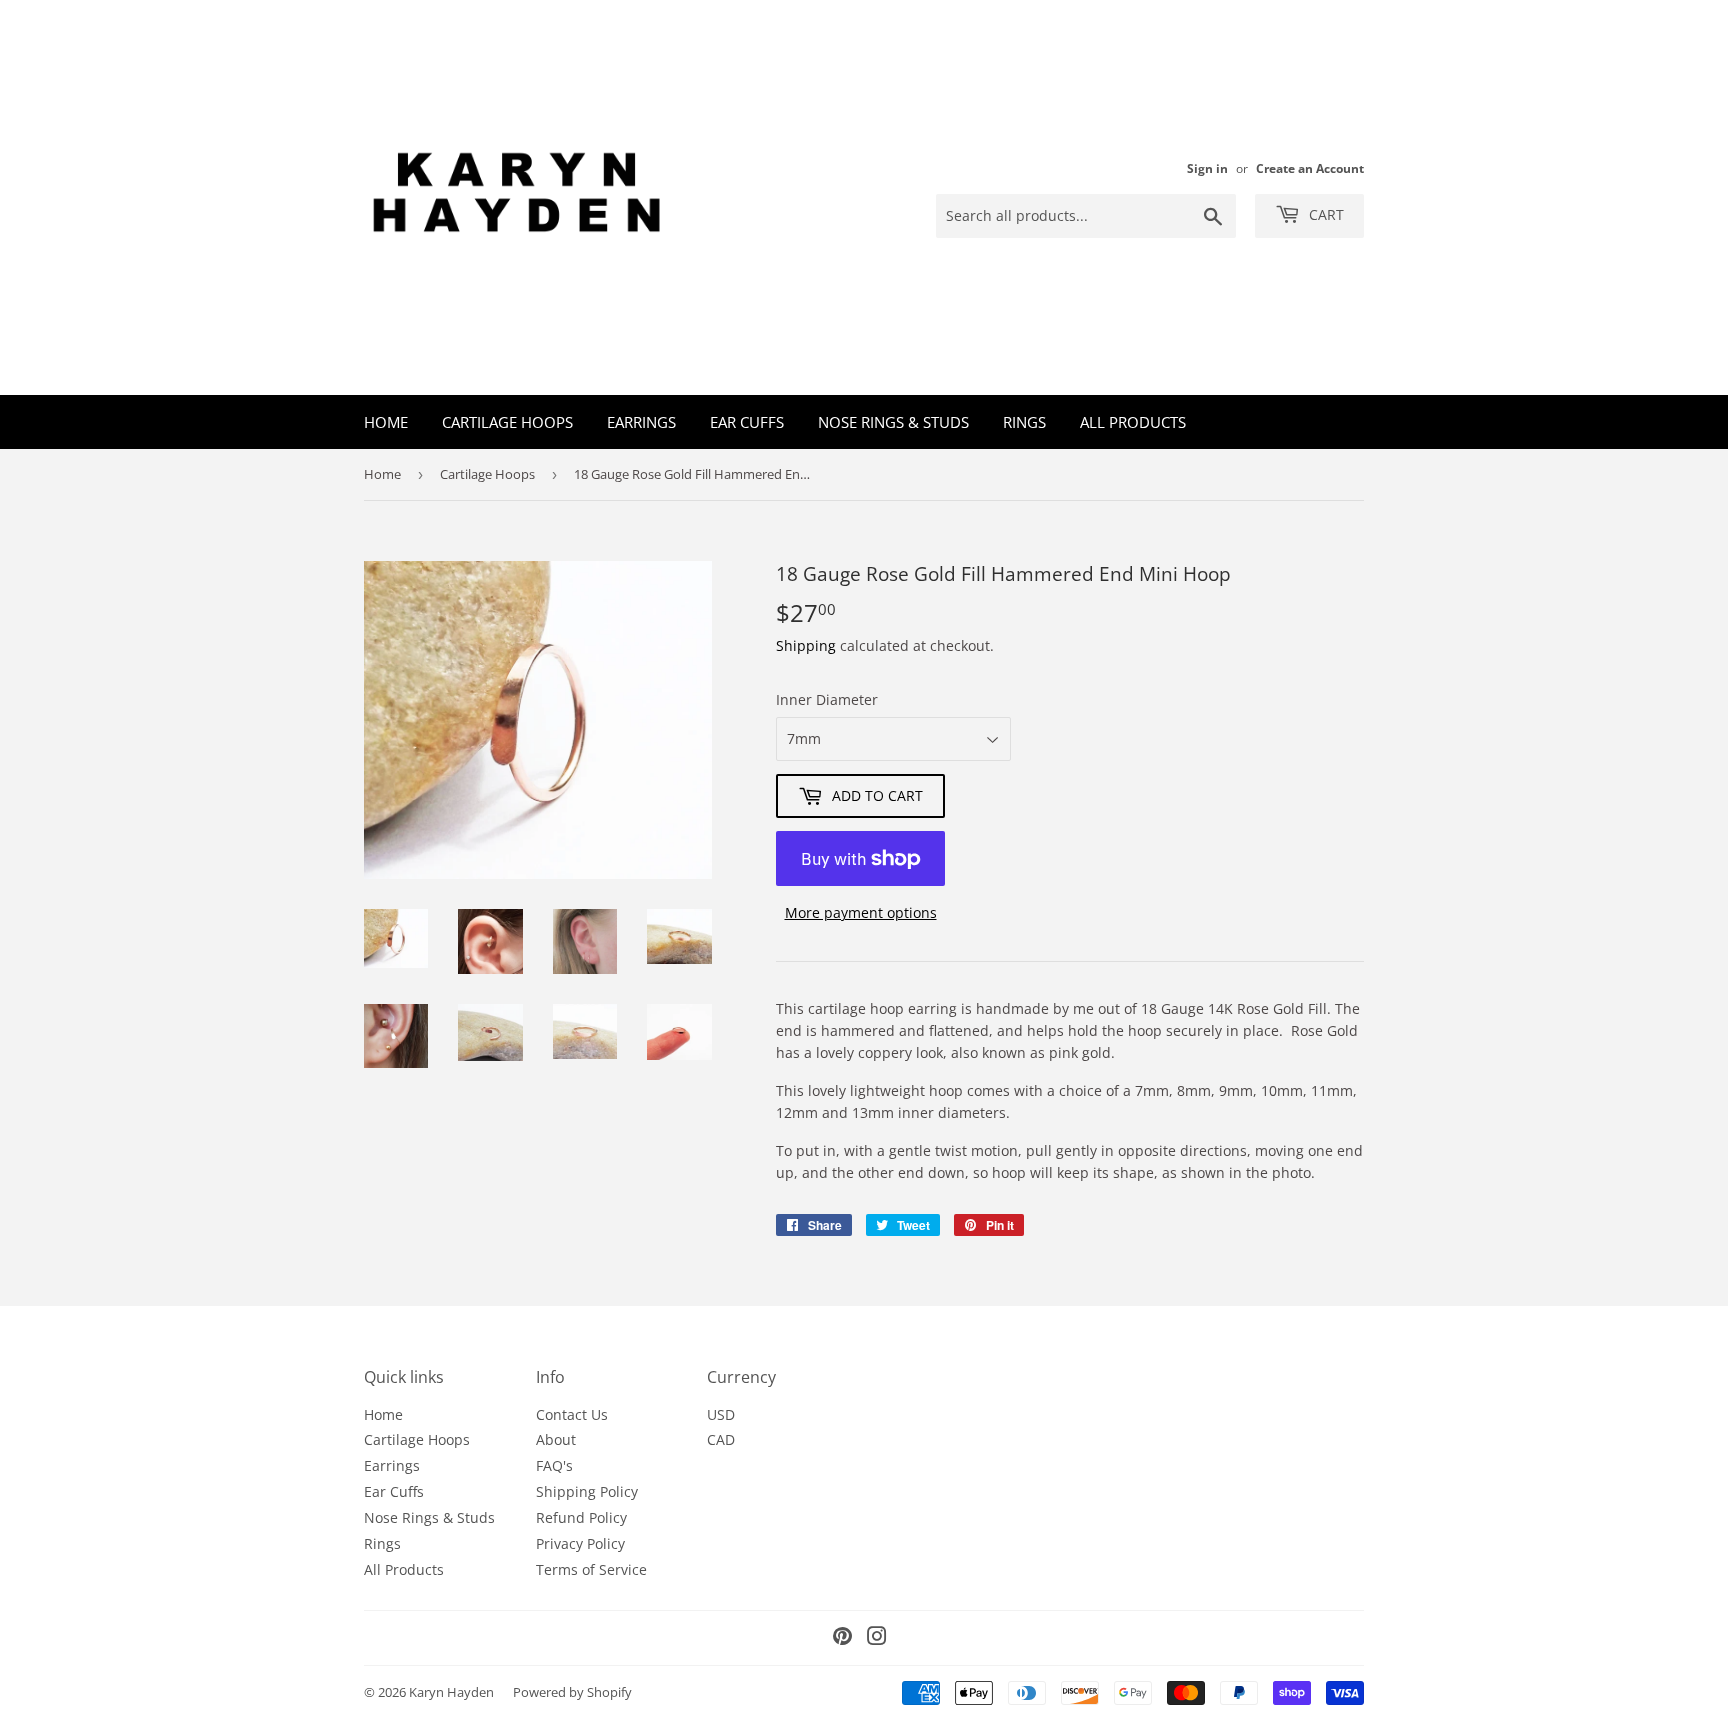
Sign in (1207, 168)
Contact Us (572, 1414)
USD (721, 1414)
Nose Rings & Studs (893, 422)
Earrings (641, 422)
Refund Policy (581, 1517)
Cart (1324, 214)
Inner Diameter (827, 699)
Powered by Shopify (572, 1692)
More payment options (861, 912)
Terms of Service (591, 1569)
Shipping (806, 645)
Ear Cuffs (747, 422)
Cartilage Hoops (507, 422)
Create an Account (1310, 168)
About (556, 1439)
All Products (1133, 422)
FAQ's (554, 1465)
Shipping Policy (587, 1491)
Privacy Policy (580, 1543)
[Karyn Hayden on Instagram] (877, 1638)
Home (386, 422)
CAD (721, 1439)
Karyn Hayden (451, 1692)
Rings (1024, 422)
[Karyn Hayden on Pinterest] (842, 1638)
